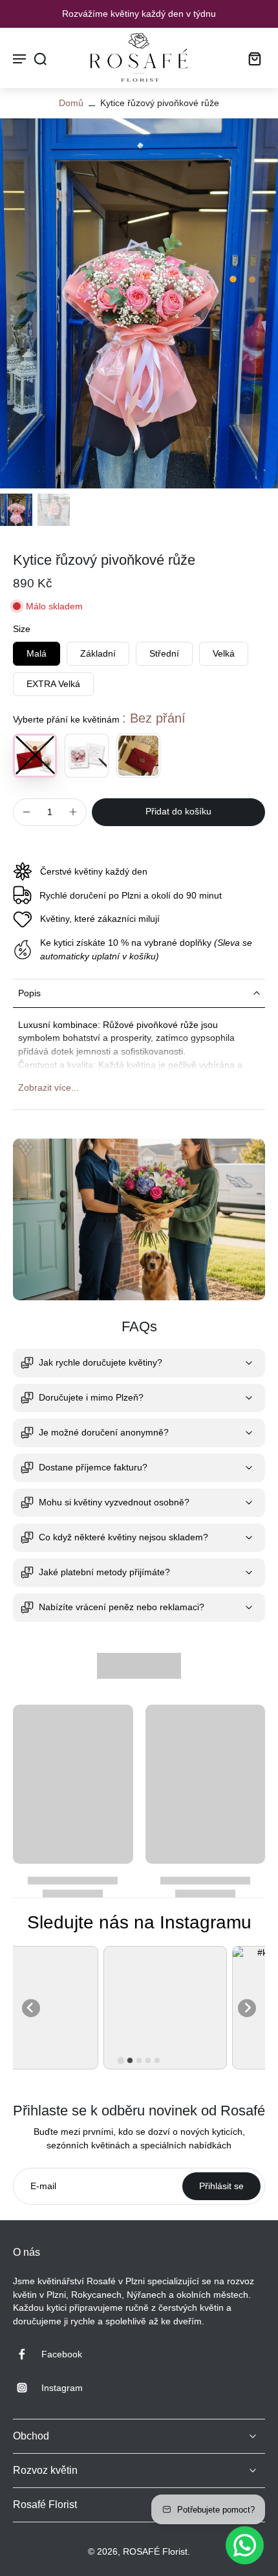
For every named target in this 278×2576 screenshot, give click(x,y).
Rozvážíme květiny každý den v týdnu (139, 14)
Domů (71, 103)
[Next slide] (247, 2008)
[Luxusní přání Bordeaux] (138, 756)
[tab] (121, 2060)
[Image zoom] (139, 303)
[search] (40, 58)
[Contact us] (245, 2545)
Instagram (62, 2388)
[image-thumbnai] (16, 510)
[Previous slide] (31, 2008)
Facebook (62, 2354)
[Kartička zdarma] (87, 756)
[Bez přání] (35, 756)
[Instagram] (27, 2388)
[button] (178, 812)
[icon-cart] (251, 58)
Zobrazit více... (48, 1087)
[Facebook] (27, 2354)
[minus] (27, 812)
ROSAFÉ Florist (155, 2551)
